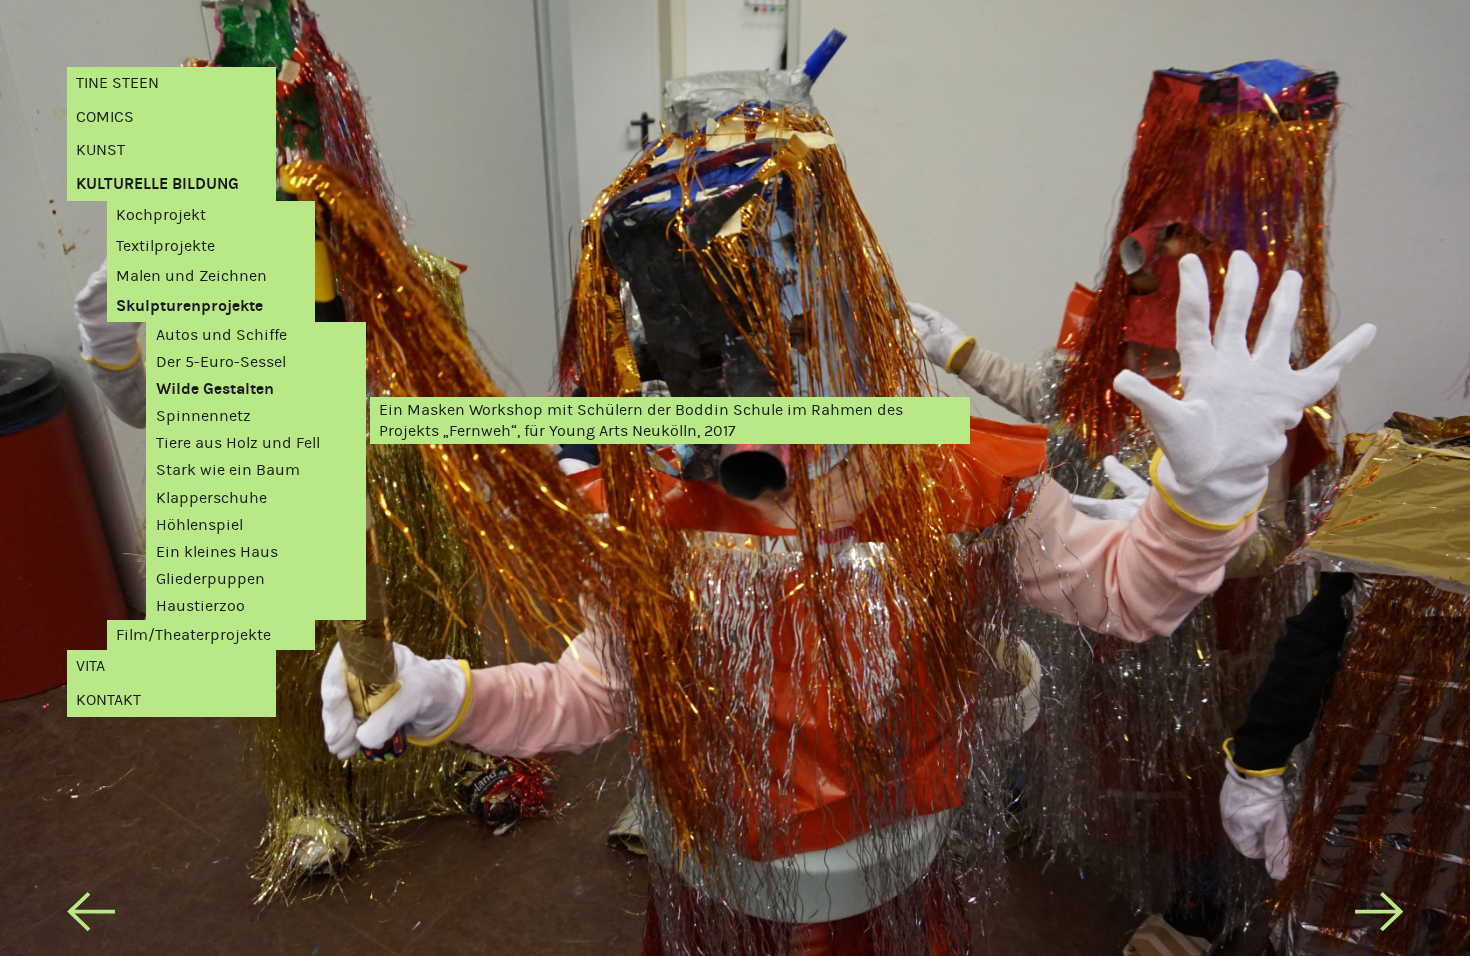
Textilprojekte (165, 245)
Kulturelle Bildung (157, 183)
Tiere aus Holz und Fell (238, 442)
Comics (105, 116)
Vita (90, 665)
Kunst (100, 149)
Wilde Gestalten (215, 388)
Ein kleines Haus (217, 551)
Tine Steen (117, 82)
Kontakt (108, 699)
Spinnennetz (203, 415)
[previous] (91, 916)
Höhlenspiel (199, 524)
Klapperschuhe (211, 497)
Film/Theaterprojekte (193, 634)
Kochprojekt (161, 214)
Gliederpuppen (210, 578)
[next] (1379, 916)
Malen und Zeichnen (191, 275)
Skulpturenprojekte (189, 305)
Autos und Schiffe (221, 334)
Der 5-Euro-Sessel (221, 361)
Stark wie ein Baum (228, 469)
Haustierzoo (200, 605)
